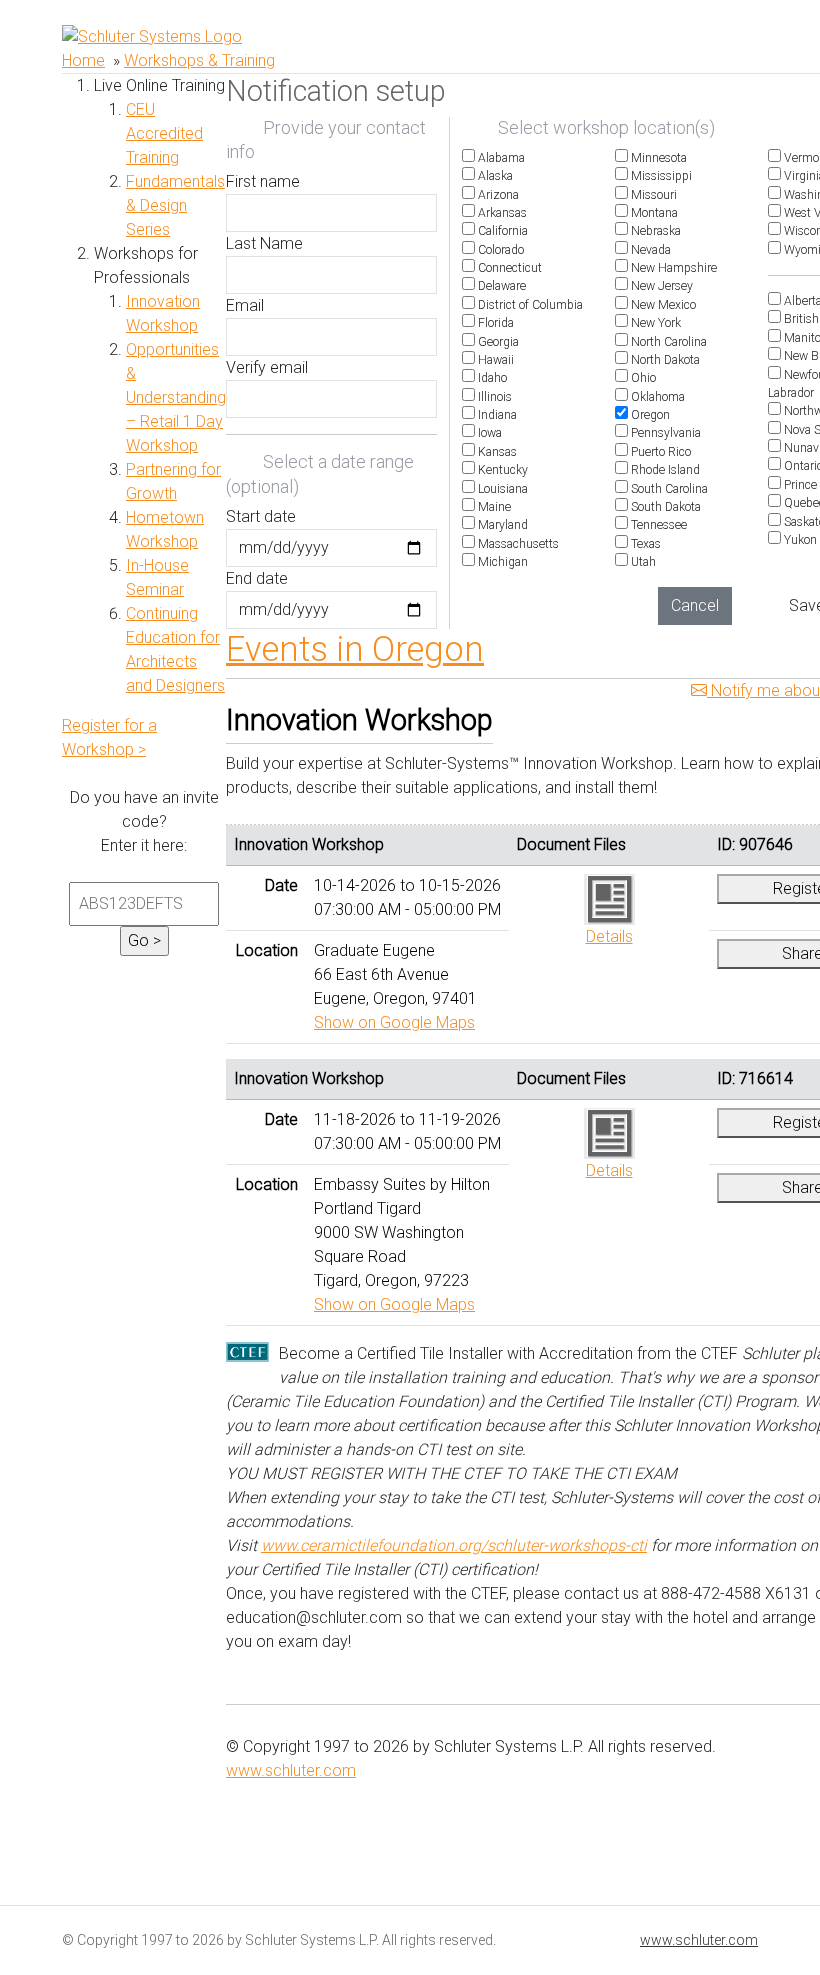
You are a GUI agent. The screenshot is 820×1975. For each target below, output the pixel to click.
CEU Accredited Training (164, 133)
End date (257, 578)
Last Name (264, 243)
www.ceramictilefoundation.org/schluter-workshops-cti (454, 1545)
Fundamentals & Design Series (175, 205)
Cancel (695, 605)
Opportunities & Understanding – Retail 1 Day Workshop (176, 397)
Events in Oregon (355, 649)
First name (263, 181)
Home (83, 60)
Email (245, 305)
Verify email (267, 367)
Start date (261, 516)
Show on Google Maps (394, 1022)
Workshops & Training (199, 60)
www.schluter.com (291, 1770)
